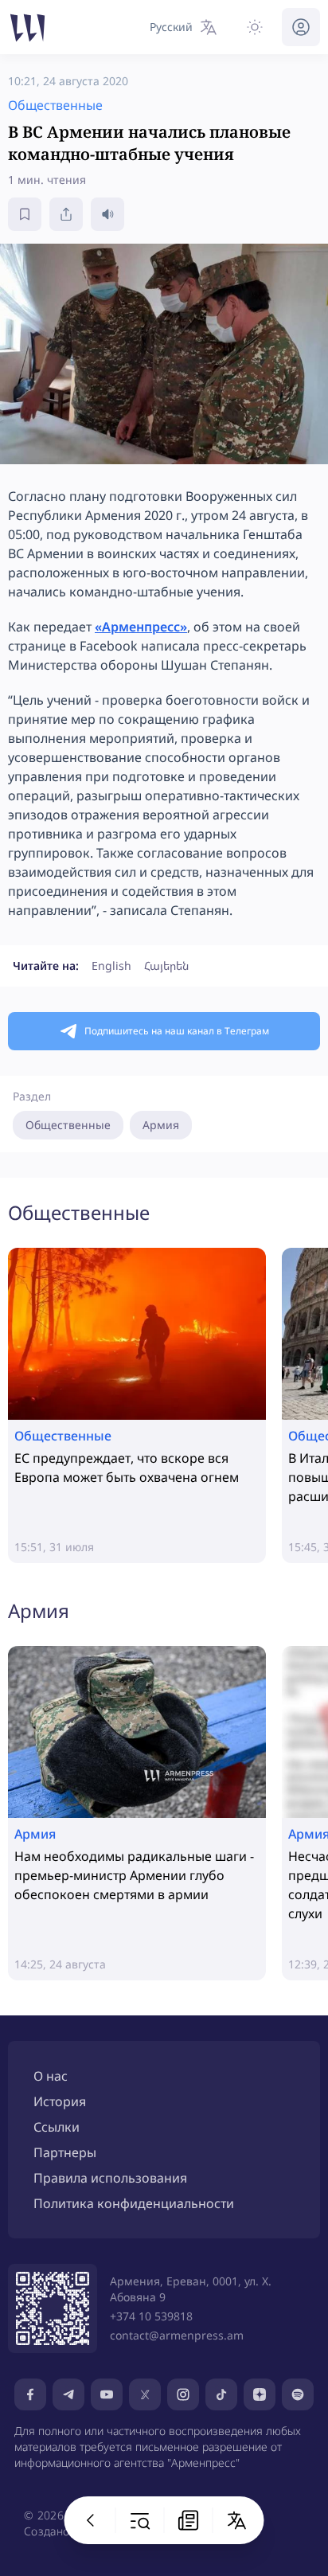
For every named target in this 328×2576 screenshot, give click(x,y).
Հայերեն (166, 966)
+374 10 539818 (151, 2316)
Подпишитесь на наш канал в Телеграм (177, 1031)
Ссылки (57, 2127)
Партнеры (65, 2152)
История (60, 2101)
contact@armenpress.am (177, 2335)
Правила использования (110, 2178)
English (111, 966)
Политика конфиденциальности (134, 2203)
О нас (51, 2076)
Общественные (68, 1125)
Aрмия (161, 1125)
